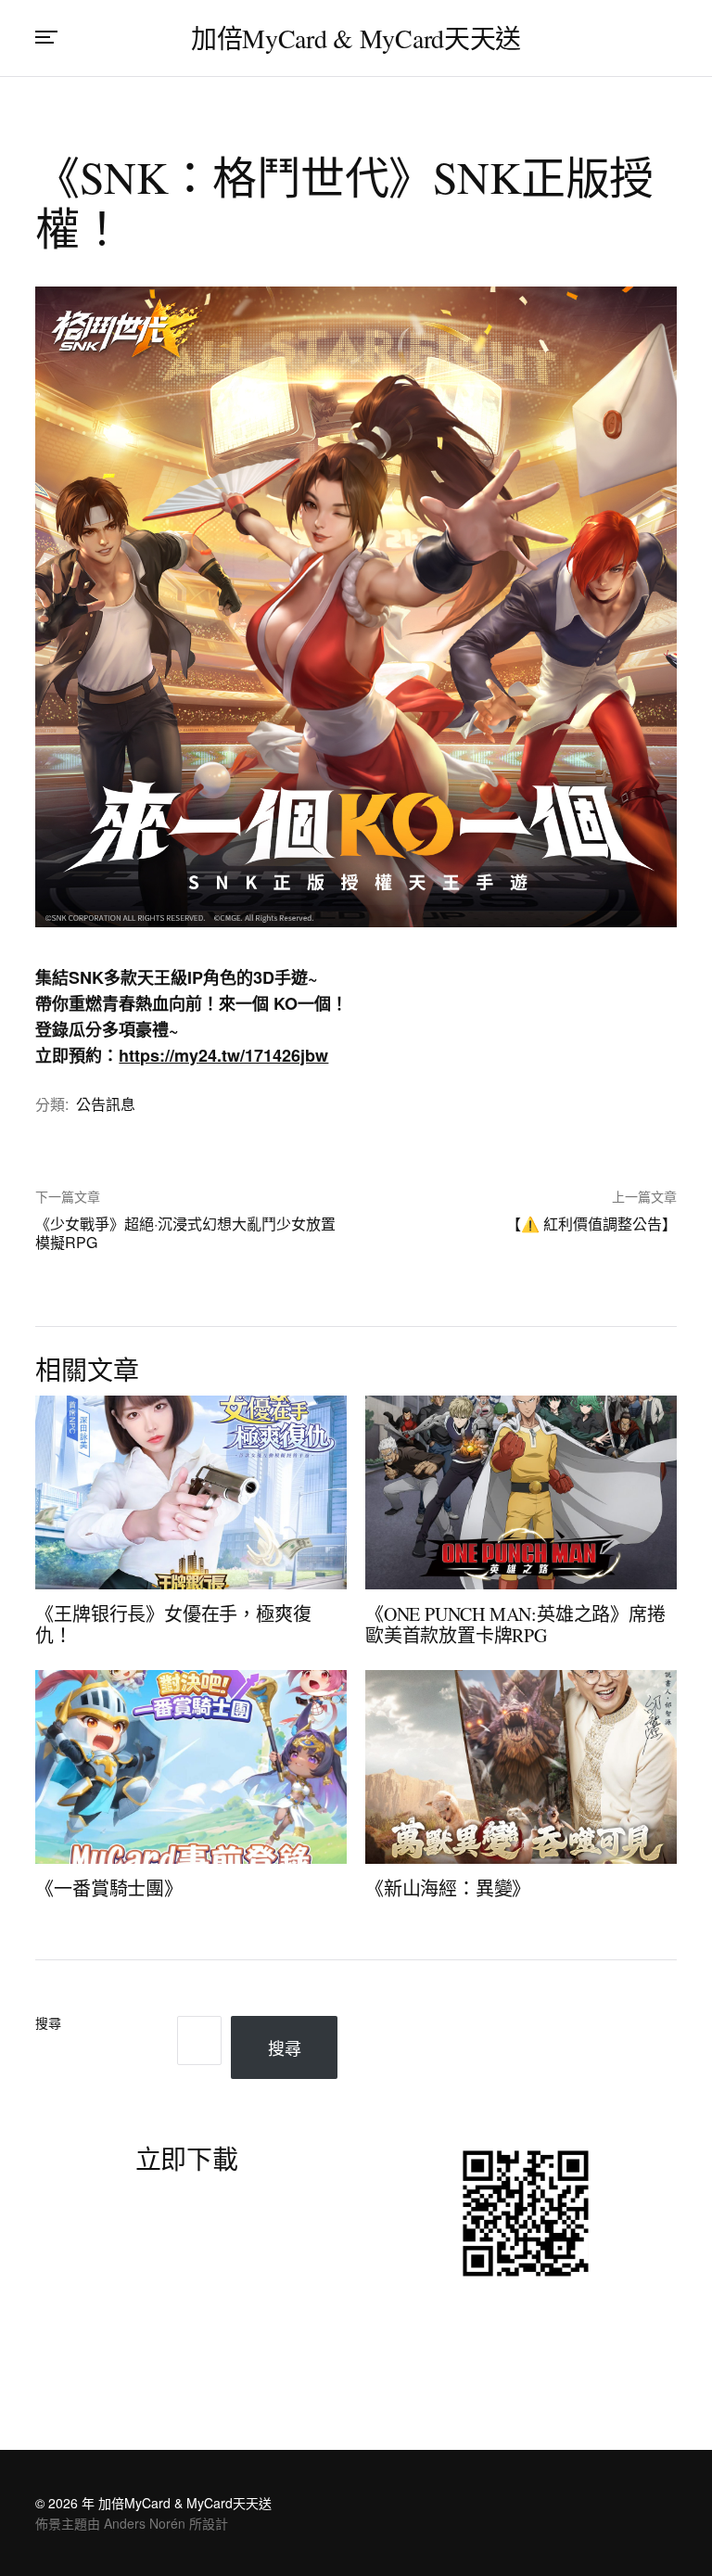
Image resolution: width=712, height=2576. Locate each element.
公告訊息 (106, 1104)
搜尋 (48, 2024)
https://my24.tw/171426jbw (223, 1055)
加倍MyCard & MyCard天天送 (356, 38)
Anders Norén (145, 2523)
